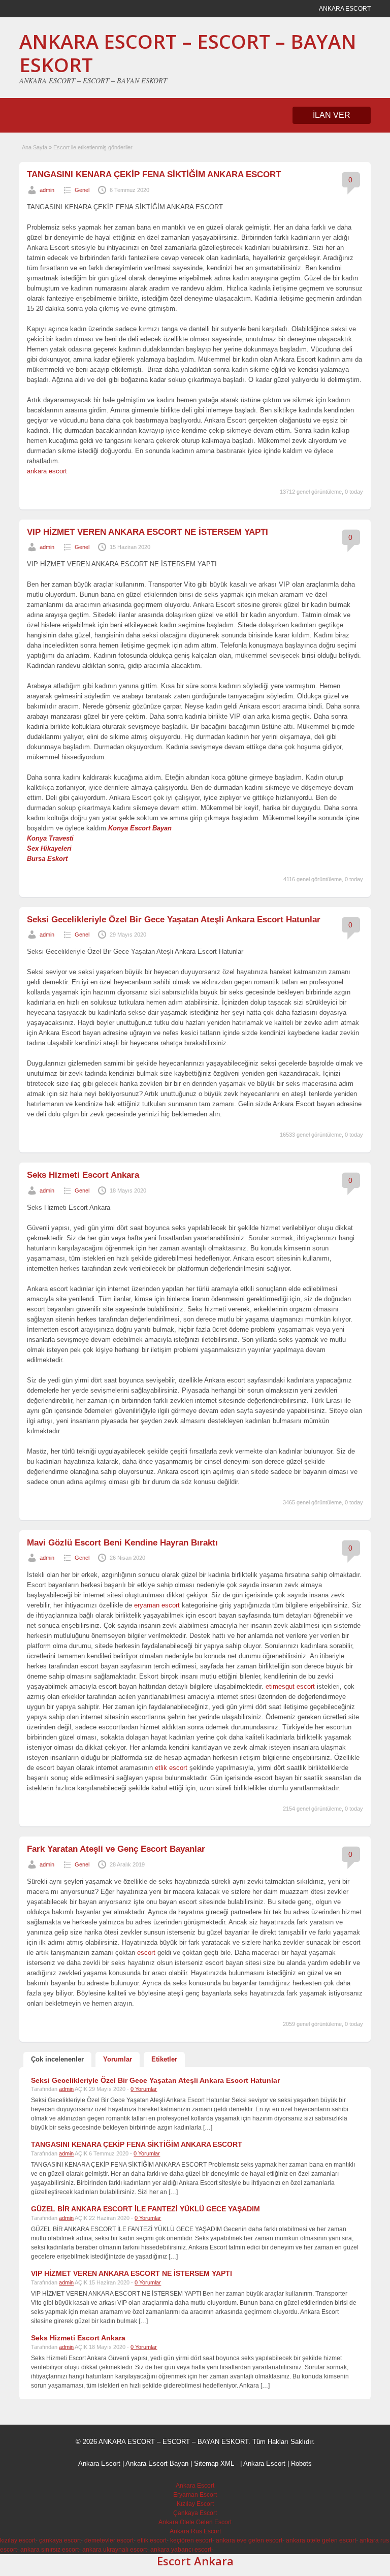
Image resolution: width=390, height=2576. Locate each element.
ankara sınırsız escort (50, 2550)
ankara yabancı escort (181, 2550)
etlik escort (171, 1768)
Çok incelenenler (57, 2059)
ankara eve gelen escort (249, 2540)
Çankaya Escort (195, 2513)
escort (146, 1953)
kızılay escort (18, 2540)
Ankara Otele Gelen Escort (195, 2522)
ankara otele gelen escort (321, 2540)
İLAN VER (332, 115)
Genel (82, 190)
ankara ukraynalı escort (115, 2550)
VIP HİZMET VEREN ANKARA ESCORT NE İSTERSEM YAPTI (148, 532)
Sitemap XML (214, 2464)
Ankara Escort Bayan (157, 2464)
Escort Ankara (195, 2561)
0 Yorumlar (144, 2089)
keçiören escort (191, 2540)
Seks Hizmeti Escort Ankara (83, 1175)
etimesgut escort (290, 1686)
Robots (301, 2464)
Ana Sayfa (35, 147)
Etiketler (164, 2059)
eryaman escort (157, 1605)
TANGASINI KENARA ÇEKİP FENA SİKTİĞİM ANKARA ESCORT (154, 174)
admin (47, 190)
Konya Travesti (50, 838)
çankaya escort (60, 2540)
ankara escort (47, 471)
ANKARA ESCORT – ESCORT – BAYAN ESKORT (188, 53)
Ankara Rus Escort (195, 2531)
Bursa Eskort (47, 859)
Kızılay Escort (195, 2504)
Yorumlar (118, 2059)
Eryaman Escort (195, 2495)
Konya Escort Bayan (140, 828)
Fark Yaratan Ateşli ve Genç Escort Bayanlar (116, 1849)
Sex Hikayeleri (49, 848)
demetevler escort (109, 2540)
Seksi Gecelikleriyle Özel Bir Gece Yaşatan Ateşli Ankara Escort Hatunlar (174, 920)
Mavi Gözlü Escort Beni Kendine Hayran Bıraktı (122, 1543)
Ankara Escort (99, 2464)
